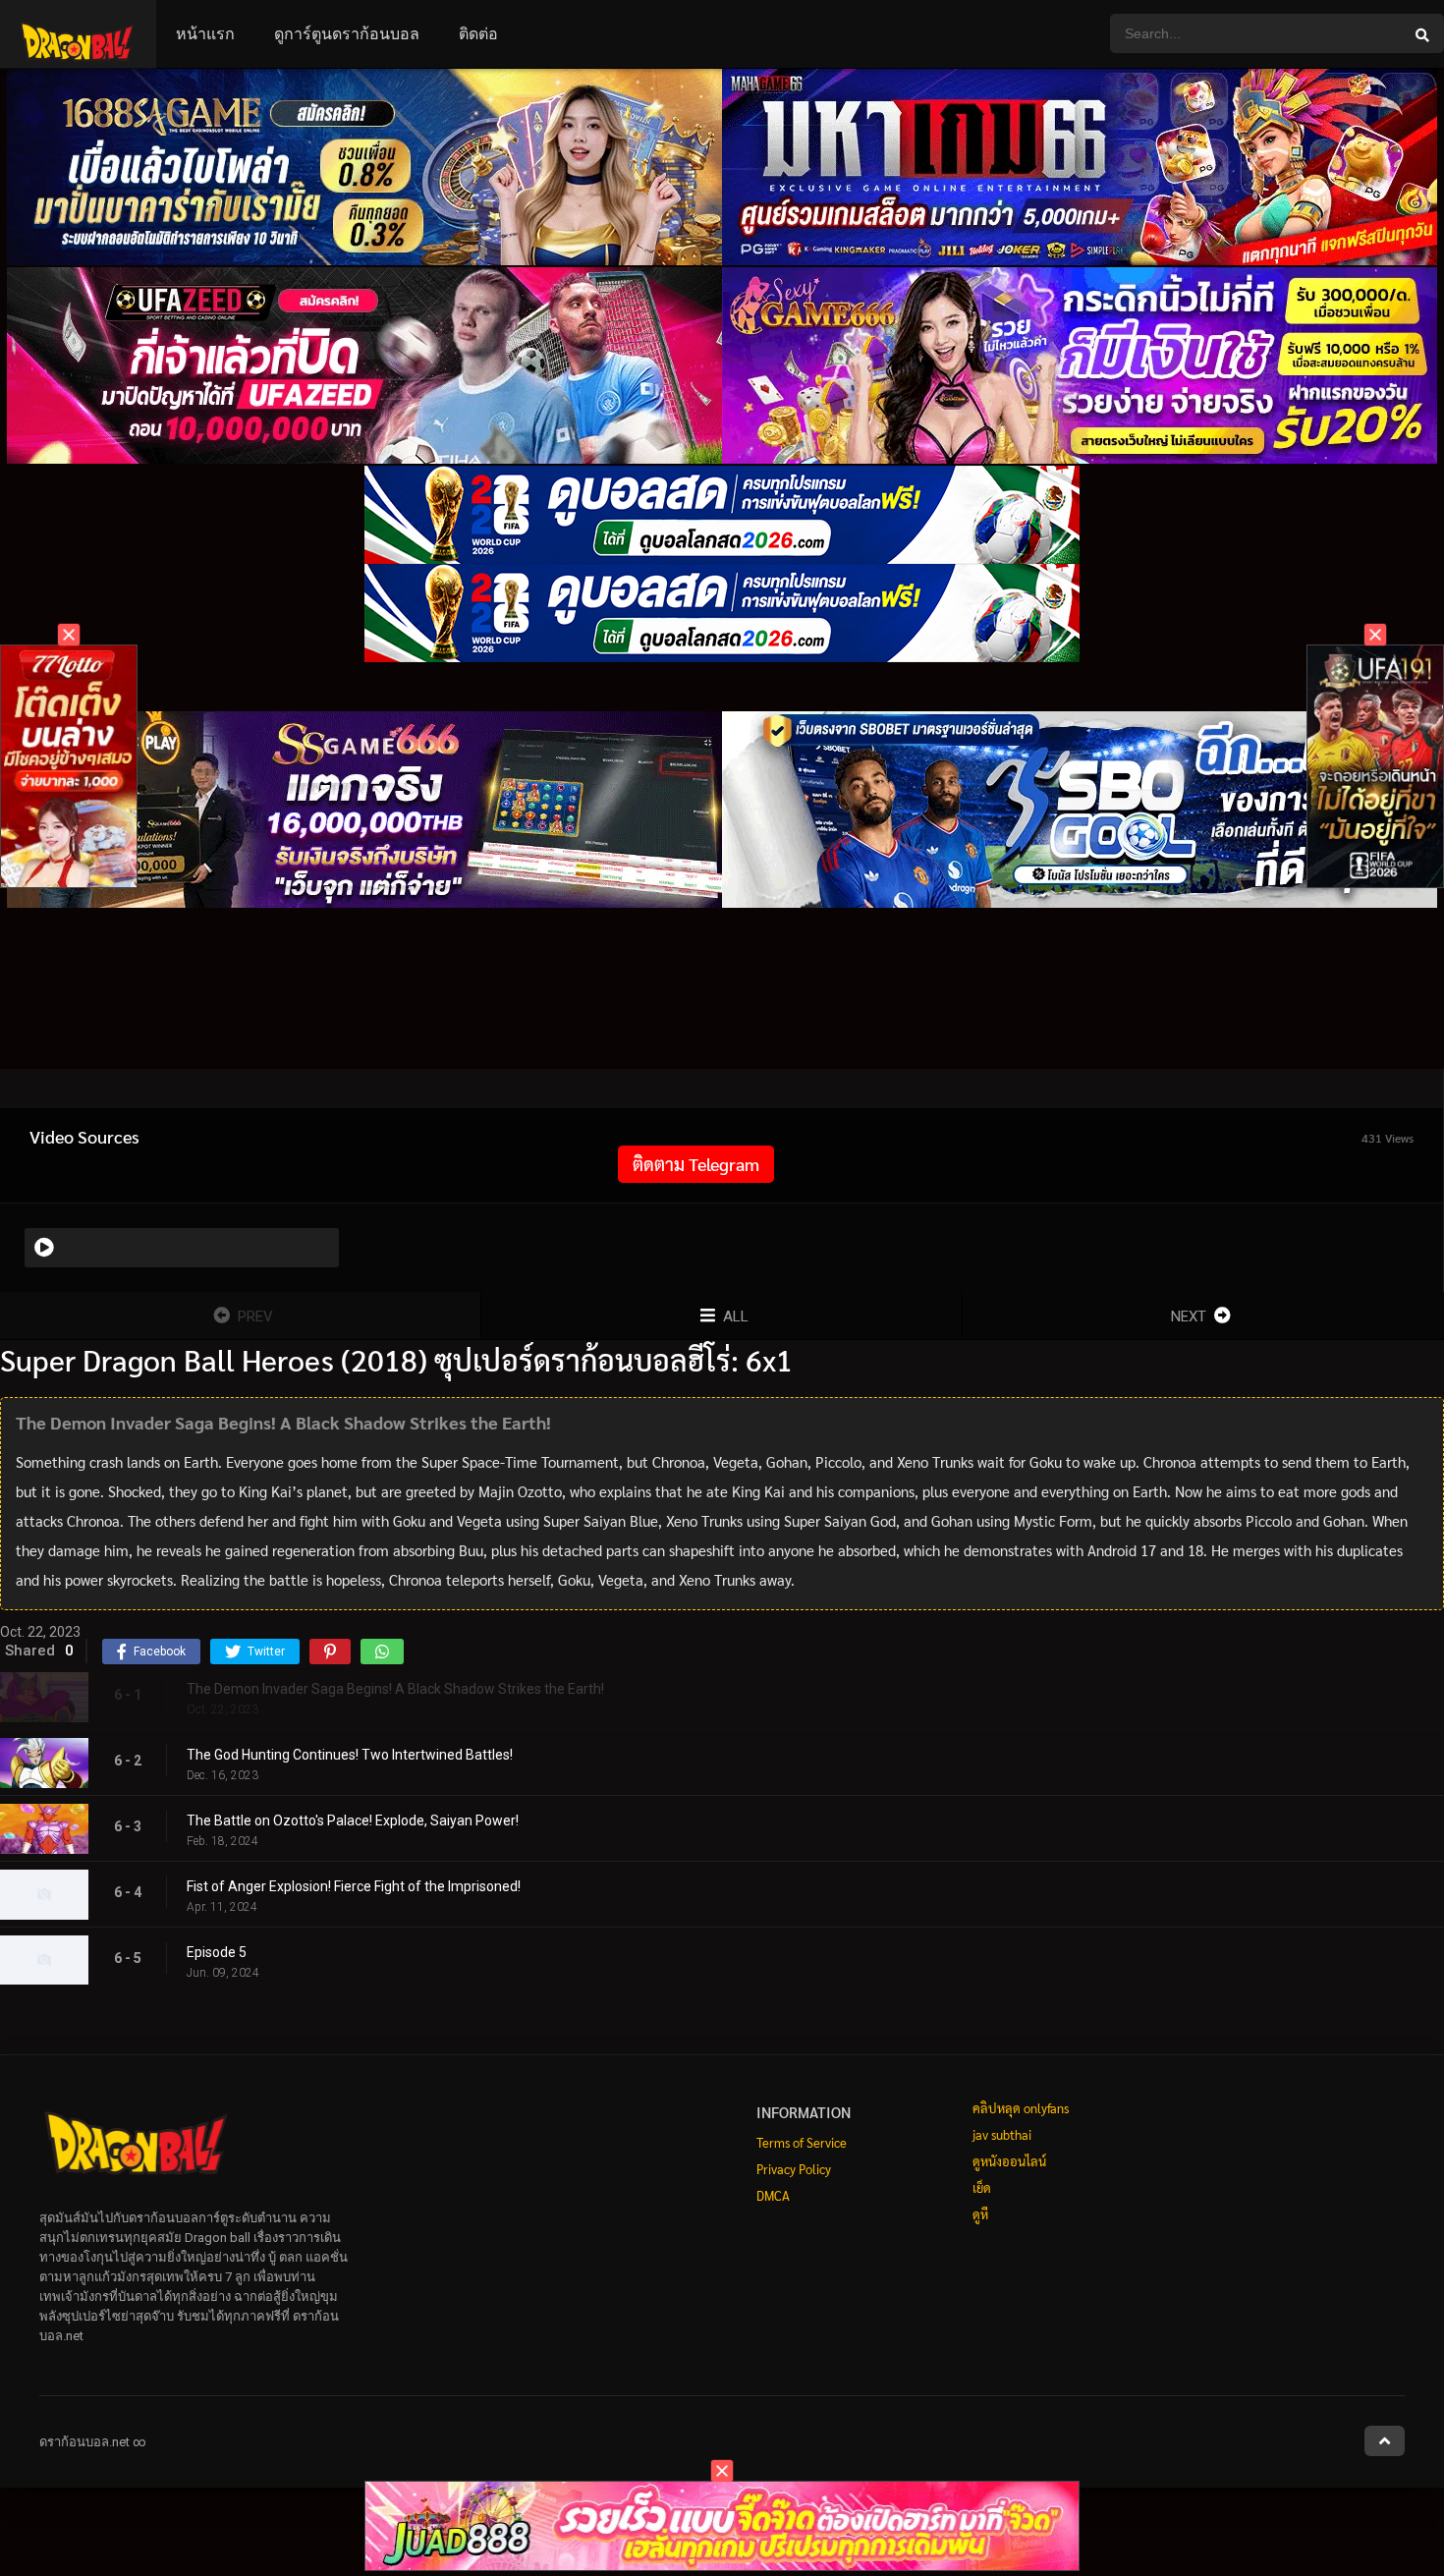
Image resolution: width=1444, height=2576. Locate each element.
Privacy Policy (794, 2169)
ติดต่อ (478, 34)
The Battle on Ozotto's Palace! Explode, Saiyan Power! (353, 1820)
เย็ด (982, 2187)
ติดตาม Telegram (696, 1164)
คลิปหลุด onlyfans (1021, 2108)
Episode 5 (217, 1952)
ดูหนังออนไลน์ (1009, 2161)
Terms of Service (802, 2142)
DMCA (773, 2195)
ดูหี (980, 2214)
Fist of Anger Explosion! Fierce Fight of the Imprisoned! (354, 1886)
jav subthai (1002, 2134)
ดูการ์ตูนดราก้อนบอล (347, 34)
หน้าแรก (205, 34)
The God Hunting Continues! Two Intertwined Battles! (350, 1755)
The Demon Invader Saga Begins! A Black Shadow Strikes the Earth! (395, 1689)
